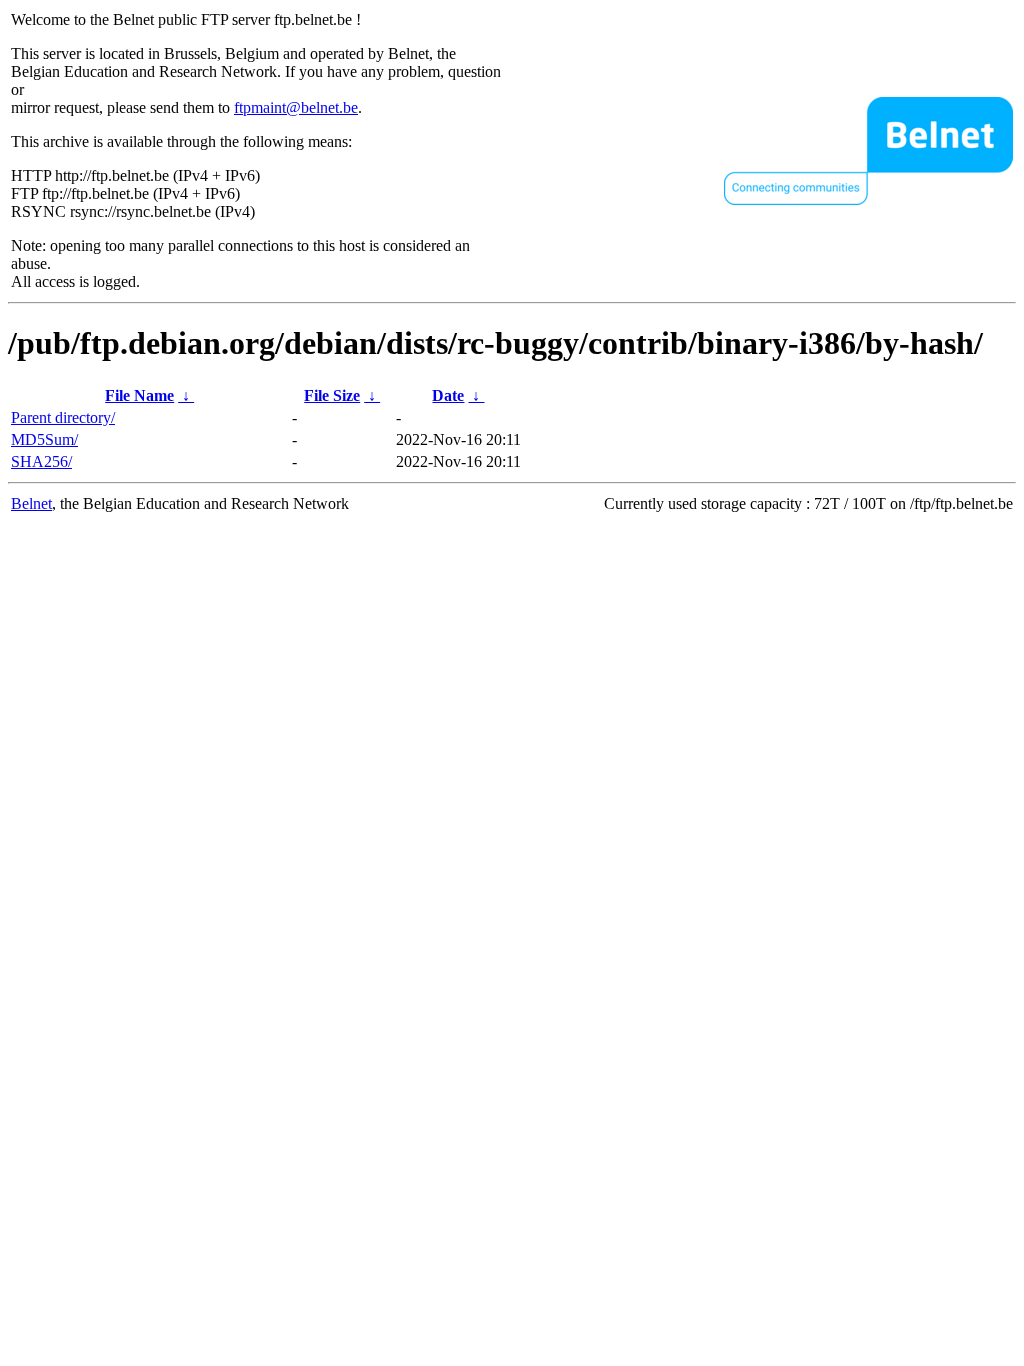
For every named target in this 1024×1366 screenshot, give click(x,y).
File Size (332, 395)
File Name (139, 395)
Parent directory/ (63, 417)
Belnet (31, 503)
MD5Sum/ (44, 439)
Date (448, 395)
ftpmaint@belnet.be (296, 107)
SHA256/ (41, 461)
